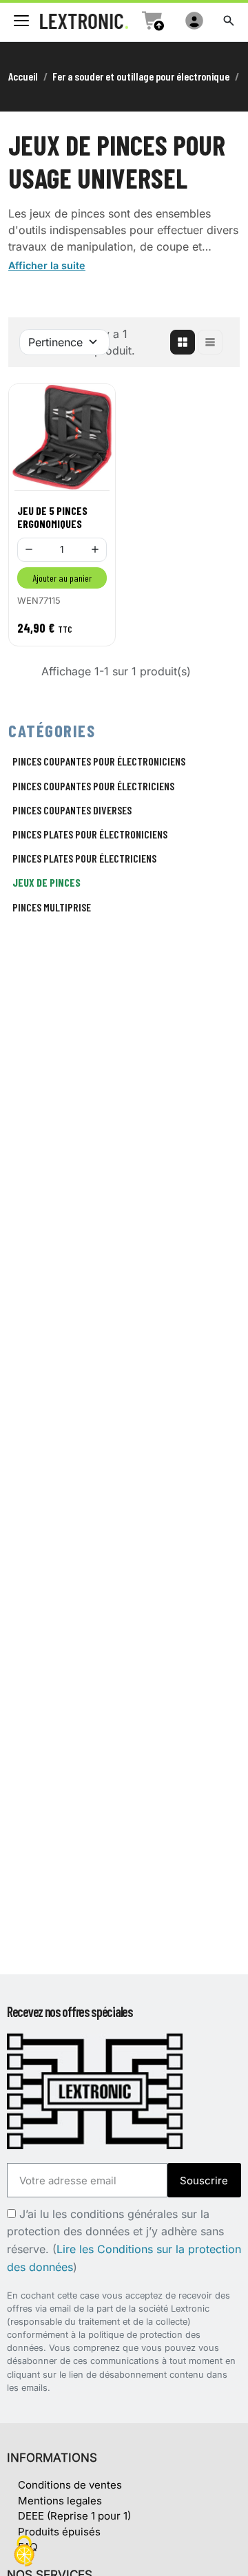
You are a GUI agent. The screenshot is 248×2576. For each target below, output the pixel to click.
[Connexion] (194, 21)
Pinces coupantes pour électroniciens (99, 761)
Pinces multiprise (52, 907)
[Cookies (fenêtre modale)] (24, 2552)
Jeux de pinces (46, 882)
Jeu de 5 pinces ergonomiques (52, 517)
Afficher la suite (47, 265)
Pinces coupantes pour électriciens (93, 786)
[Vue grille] (183, 342)
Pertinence (55, 342)
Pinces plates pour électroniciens (90, 834)
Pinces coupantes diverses (72, 810)
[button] (229, 21)
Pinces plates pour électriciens (84, 858)
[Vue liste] (210, 342)
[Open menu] (21, 21)
